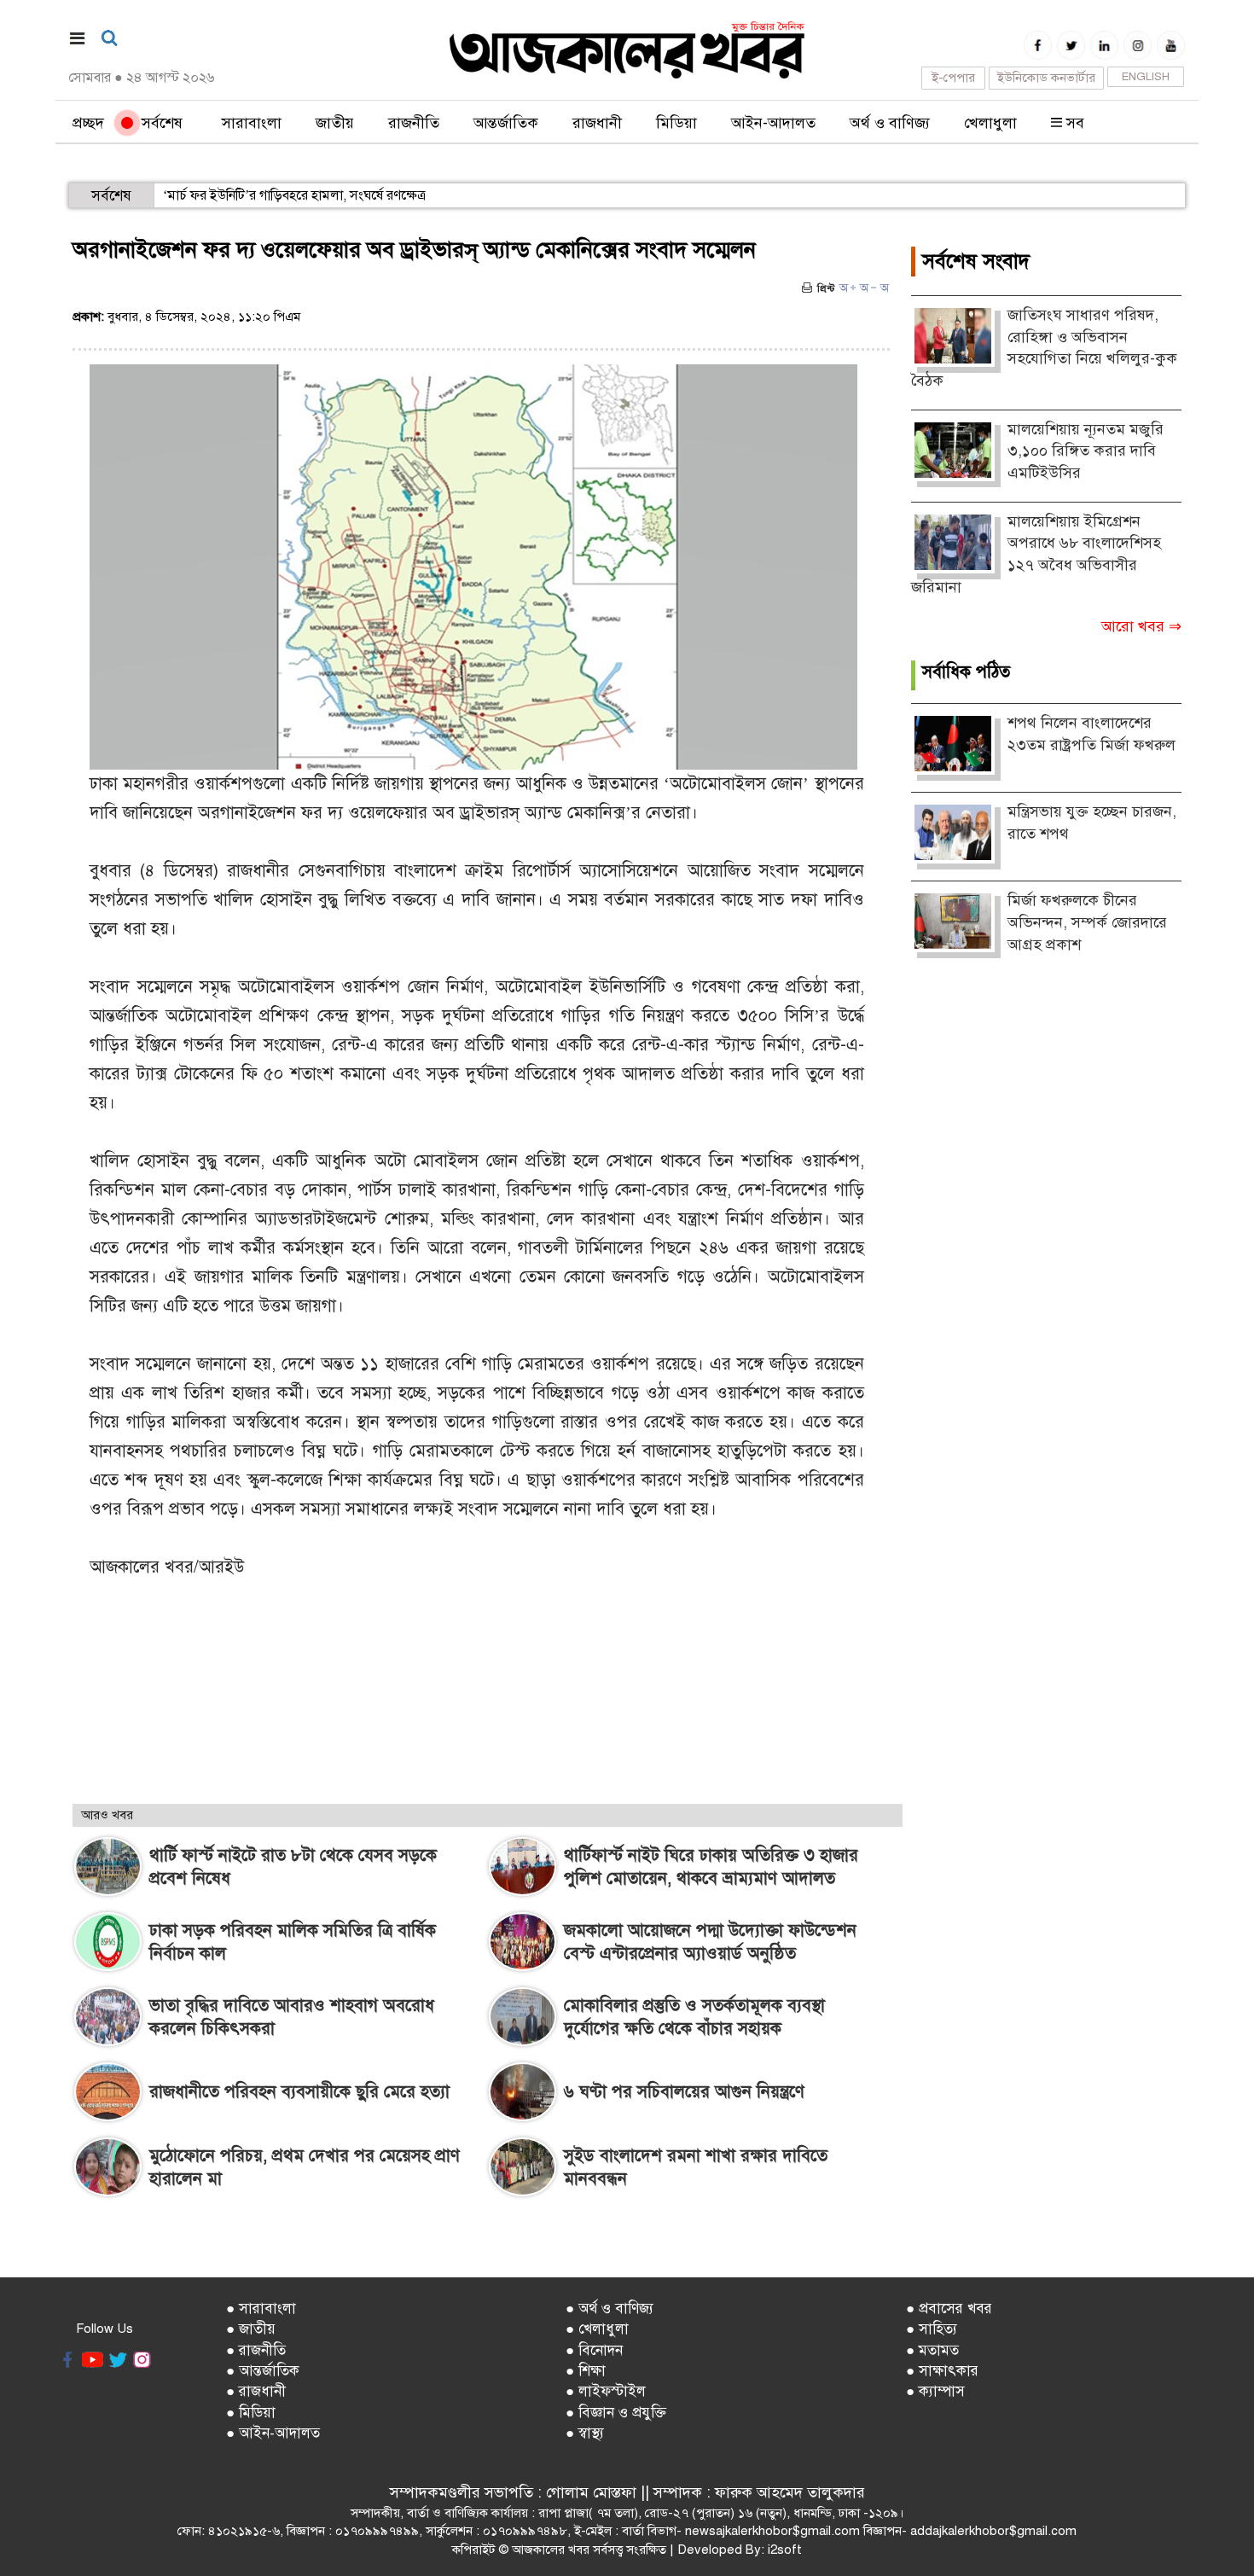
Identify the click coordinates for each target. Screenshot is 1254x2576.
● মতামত (932, 2350)
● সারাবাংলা (261, 2309)
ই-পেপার (953, 78)
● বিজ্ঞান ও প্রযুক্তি (616, 2413)
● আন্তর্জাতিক (263, 2371)
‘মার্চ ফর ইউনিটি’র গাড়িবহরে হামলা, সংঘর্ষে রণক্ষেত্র (294, 195)
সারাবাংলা (252, 123)
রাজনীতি (414, 123)
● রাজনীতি (256, 2350)
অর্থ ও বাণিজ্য (890, 123)
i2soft (785, 2550)
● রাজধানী (256, 2391)
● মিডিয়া (251, 2413)
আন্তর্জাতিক (506, 123)
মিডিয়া (676, 123)
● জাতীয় (251, 2329)
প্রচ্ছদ (88, 123)
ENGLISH (1146, 77)
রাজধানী (597, 123)
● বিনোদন (594, 2350)
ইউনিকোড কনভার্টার (1046, 78)
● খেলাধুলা (597, 2329)
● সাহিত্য (932, 2329)
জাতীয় (335, 123)
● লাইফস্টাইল (606, 2391)
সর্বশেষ (158, 123)
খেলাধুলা (990, 123)
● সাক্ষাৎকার (942, 2371)
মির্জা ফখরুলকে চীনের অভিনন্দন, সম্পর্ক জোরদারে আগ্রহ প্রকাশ (1087, 922)
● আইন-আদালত (273, 2433)
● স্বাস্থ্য (585, 2433)
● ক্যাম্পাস (935, 2391)
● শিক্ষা (586, 2371)
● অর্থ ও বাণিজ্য (610, 2309)
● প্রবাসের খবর (949, 2309)
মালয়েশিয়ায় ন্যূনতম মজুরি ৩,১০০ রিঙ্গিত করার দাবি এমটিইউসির (1086, 451)
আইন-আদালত (773, 123)
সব (1073, 123)
